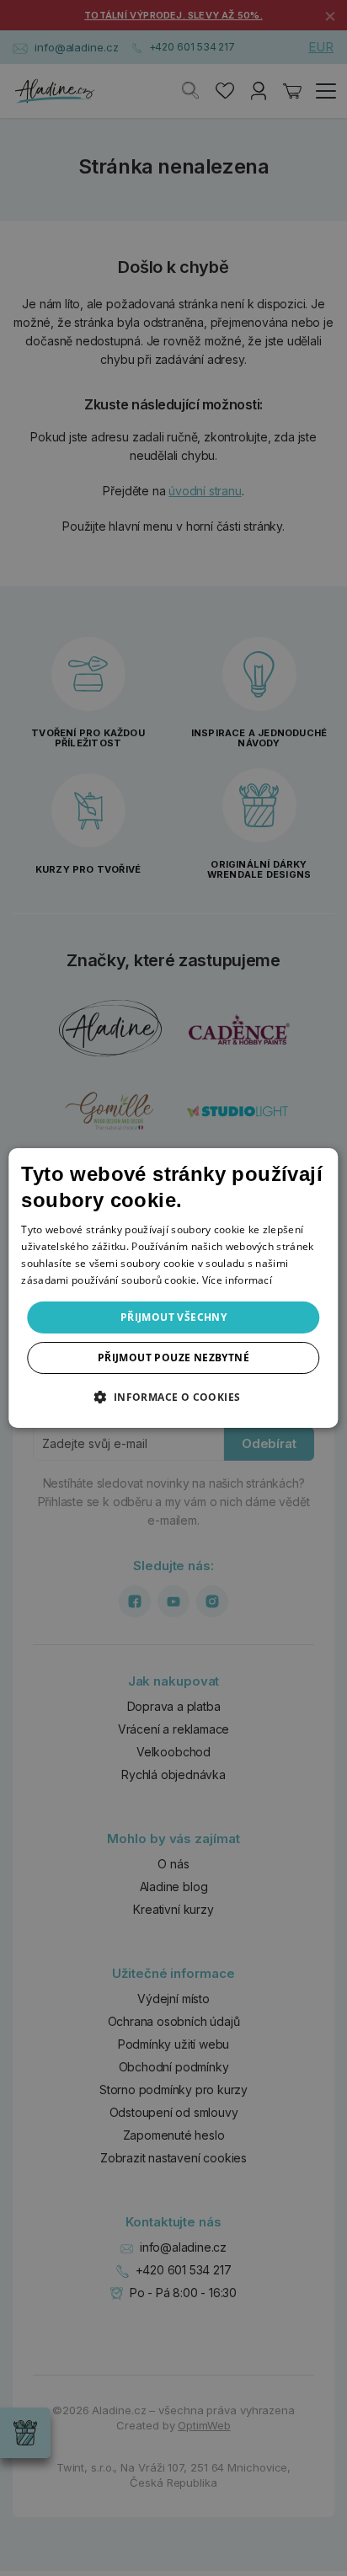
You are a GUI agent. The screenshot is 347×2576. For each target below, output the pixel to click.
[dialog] (173, 1288)
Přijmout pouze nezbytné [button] (173, 1357)
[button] (173, 1397)
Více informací (237, 1280)
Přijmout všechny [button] (173, 1317)
